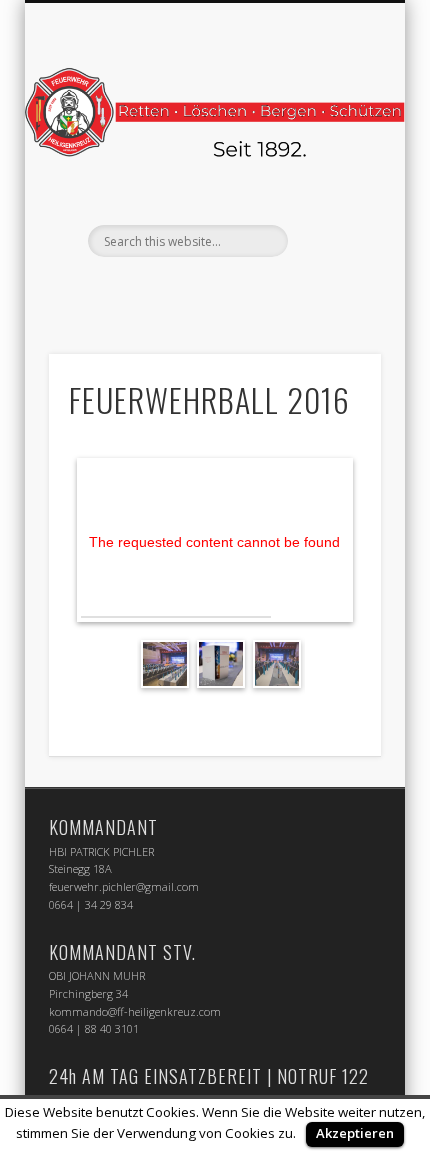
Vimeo (233, 291)
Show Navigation (332, 179)
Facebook (192, 291)
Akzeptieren (355, 1133)
